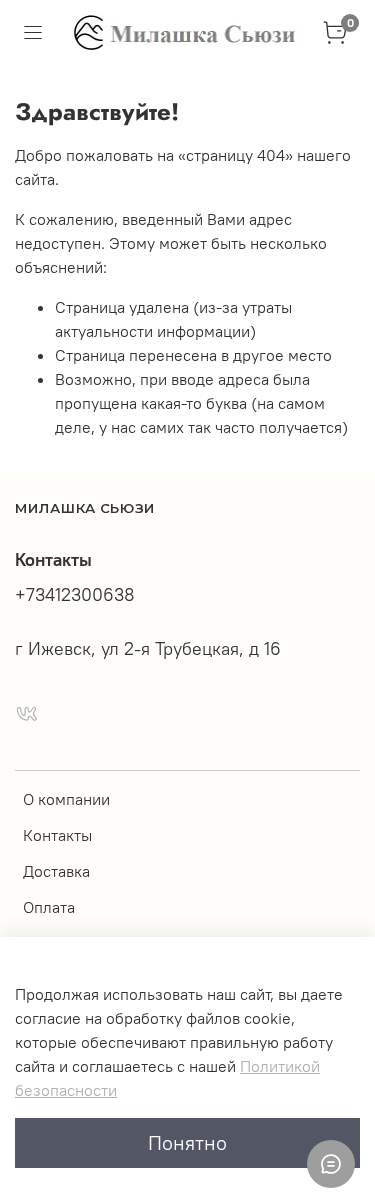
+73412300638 (75, 595)
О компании (66, 799)
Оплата (49, 907)
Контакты (57, 835)
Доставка (56, 871)
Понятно (187, 1142)
